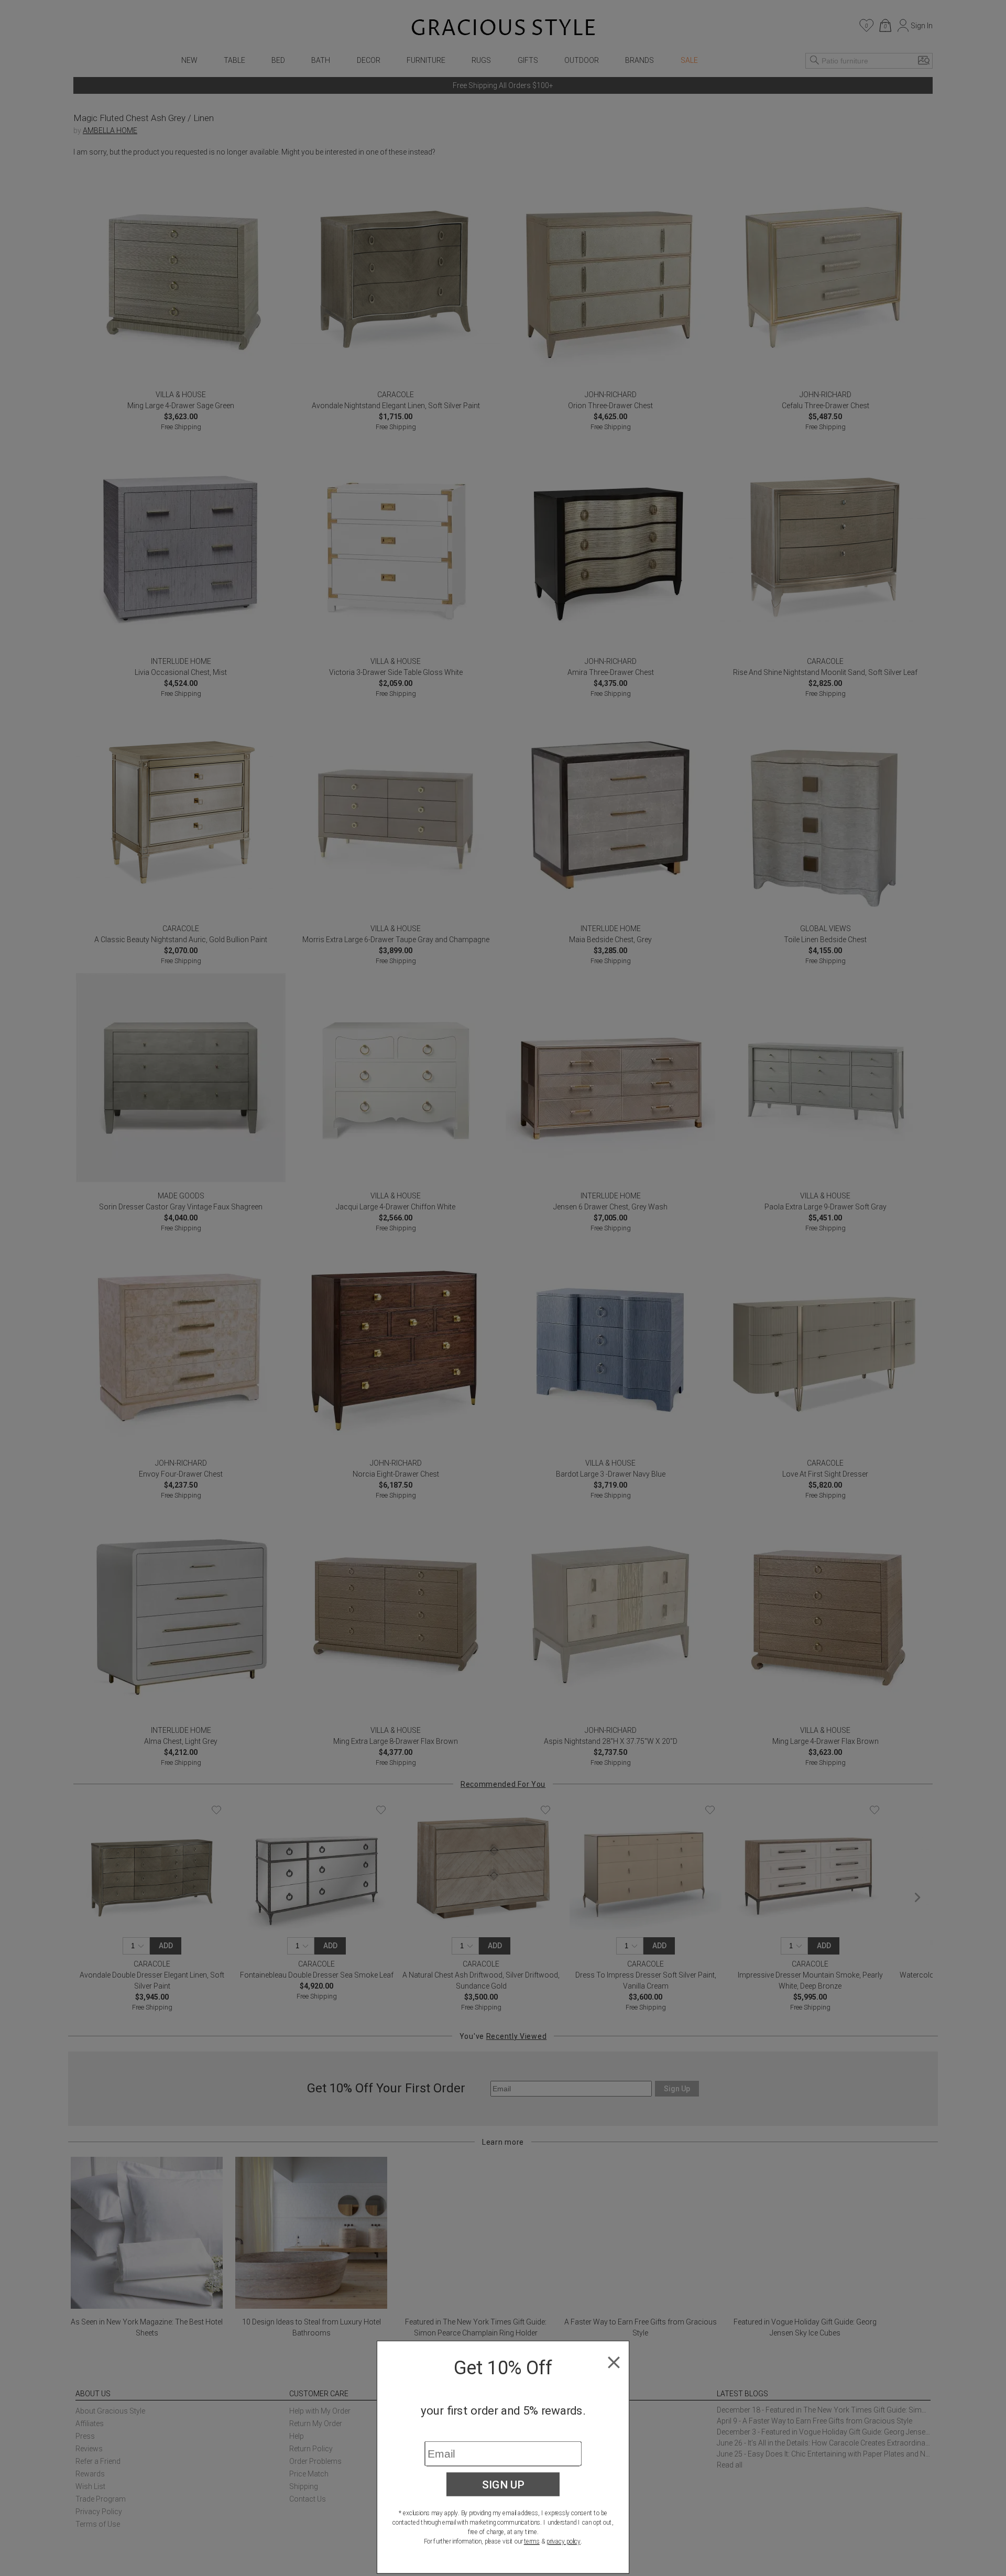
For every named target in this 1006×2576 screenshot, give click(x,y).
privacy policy (564, 2541)
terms (532, 2541)
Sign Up (503, 2484)
